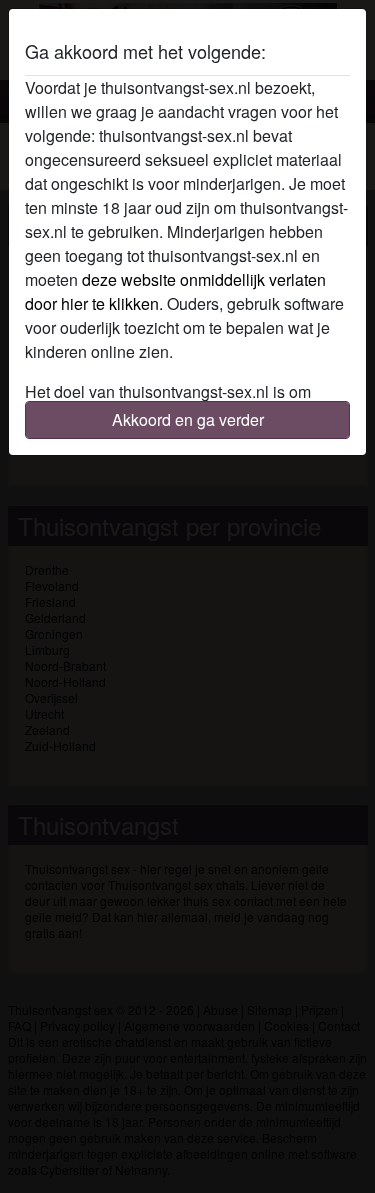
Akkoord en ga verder (188, 419)
